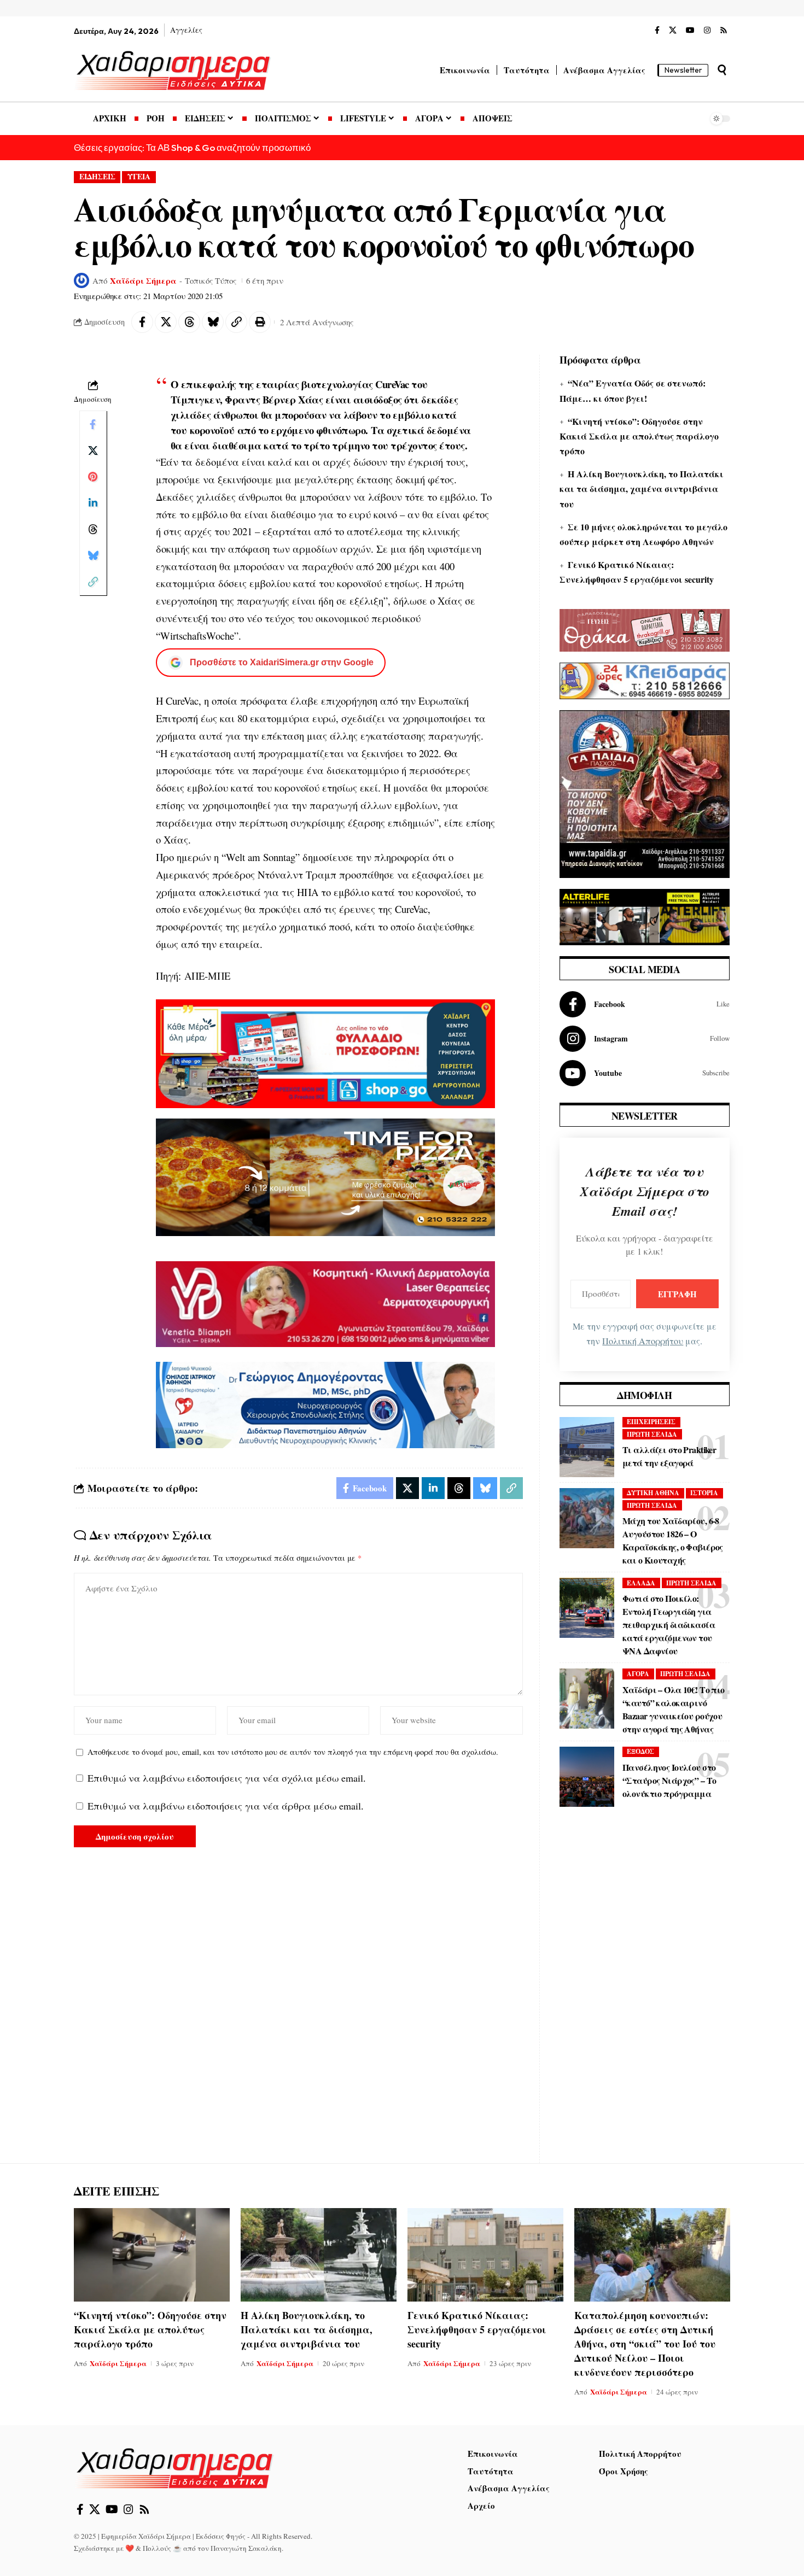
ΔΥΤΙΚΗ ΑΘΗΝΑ (653, 1493)
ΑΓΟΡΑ (638, 1674)
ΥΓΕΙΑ (139, 177)
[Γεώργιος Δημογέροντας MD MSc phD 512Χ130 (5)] (325, 1404)
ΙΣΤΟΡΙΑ (704, 1493)
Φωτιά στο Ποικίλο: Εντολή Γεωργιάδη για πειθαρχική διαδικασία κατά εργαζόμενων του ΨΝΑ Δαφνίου (669, 1624)
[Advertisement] (645, 1993)
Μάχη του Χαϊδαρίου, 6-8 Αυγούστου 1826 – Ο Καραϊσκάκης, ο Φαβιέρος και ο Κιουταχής (673, 1540)
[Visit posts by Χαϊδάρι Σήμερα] (81, 280)
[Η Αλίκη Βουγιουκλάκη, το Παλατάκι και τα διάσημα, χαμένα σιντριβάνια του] (319, 2255)
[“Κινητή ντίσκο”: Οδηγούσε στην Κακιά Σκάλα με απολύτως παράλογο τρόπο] (152, 2255)
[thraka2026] (645, 629)
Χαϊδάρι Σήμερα (143, 280)
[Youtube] (645, 1073)
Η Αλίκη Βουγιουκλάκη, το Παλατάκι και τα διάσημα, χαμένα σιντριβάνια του (642, 488)
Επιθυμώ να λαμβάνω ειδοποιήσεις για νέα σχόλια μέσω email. (227, 1778)
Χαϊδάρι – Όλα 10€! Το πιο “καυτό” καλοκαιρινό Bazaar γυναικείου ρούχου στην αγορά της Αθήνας (674, 1709)
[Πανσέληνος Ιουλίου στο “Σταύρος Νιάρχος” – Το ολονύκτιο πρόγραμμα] (587, 1777)
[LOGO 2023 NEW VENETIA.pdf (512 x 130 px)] (325, 1303)
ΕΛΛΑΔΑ (641, 1583)
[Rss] (724, 31)
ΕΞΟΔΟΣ (640, 1751)
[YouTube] (690, 31)
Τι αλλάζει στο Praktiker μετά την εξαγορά (669, 1456)
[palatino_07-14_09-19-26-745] (325, 1176)
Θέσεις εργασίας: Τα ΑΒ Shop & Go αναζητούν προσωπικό (192, 147)
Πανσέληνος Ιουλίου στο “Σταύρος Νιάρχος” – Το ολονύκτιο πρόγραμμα (669, 1780)
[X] (673, 31)
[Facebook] (657, 31)
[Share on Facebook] (142, 322)
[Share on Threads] (189, 322)
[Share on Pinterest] (93, 477)
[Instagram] (707, 31)
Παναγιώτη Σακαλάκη (246, 2548)
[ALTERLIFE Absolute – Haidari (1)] (645, 916)
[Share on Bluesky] (213, 322)
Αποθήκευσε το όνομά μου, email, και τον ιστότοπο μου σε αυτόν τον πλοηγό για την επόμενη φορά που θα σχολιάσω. (293, 1752)
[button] (722, 70)
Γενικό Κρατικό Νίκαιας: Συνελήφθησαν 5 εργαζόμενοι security (477, 2329)
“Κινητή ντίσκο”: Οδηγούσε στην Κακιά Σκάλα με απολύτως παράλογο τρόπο (639, 436)
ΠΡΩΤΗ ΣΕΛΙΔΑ (652, 1434)
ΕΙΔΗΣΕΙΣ (97, 177)
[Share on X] (166, 322)
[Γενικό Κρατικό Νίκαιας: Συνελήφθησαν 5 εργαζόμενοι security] (485, 2255)
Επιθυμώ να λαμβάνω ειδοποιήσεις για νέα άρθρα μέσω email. (226, 1806)
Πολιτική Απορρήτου (643, 1341)
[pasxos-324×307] (645, 793)
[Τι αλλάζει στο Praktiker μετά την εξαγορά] (587, 1447)
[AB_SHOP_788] (325, 1052)
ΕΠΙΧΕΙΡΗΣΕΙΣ (651, 1422)
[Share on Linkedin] (93, 504)
